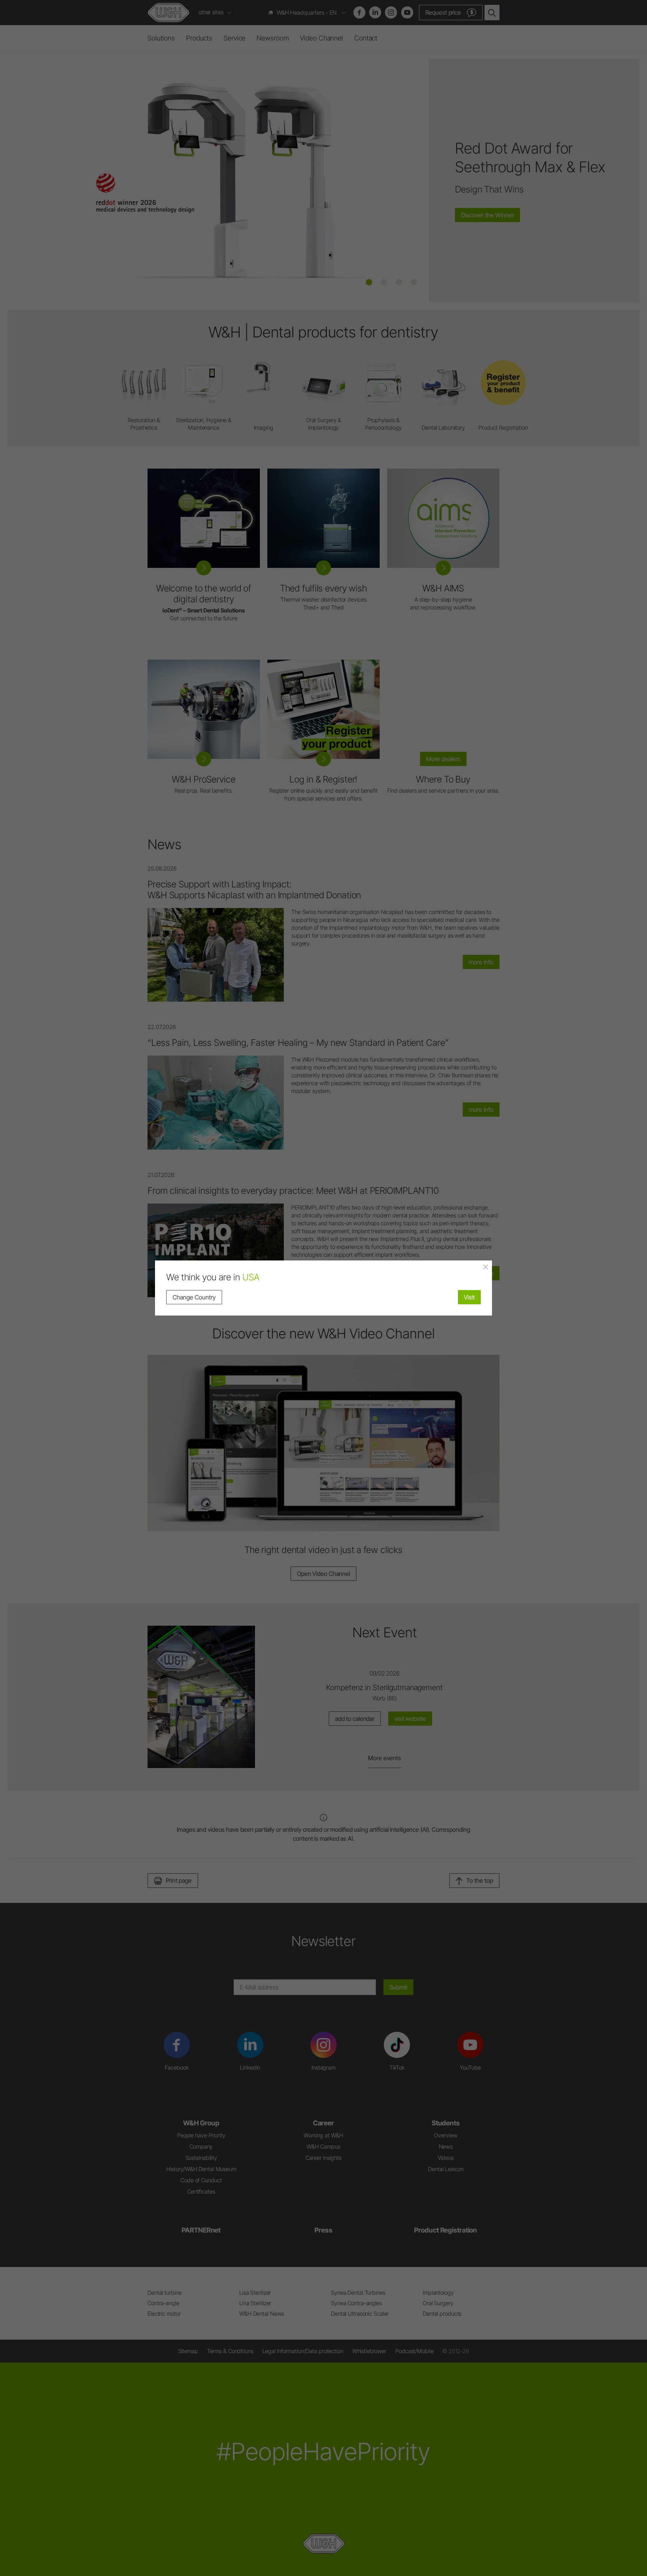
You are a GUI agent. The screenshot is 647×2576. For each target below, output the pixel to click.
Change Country (194, 1297)
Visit (469, 1297)
